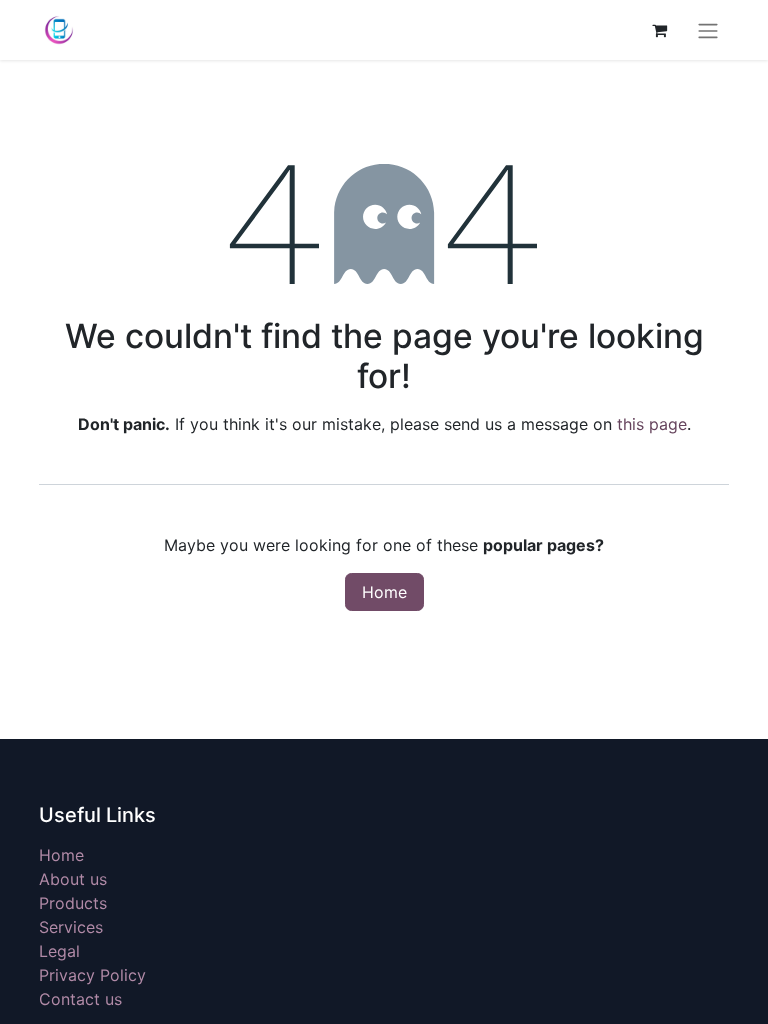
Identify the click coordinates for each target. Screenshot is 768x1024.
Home (384, 592)
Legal (59, 951)
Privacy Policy (92, 975)
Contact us (80, 999)
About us (73, 879)
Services (71, 927)
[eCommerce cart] (659, 30)
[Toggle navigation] (708, 30)
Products (73, 903)
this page (652, 424)
